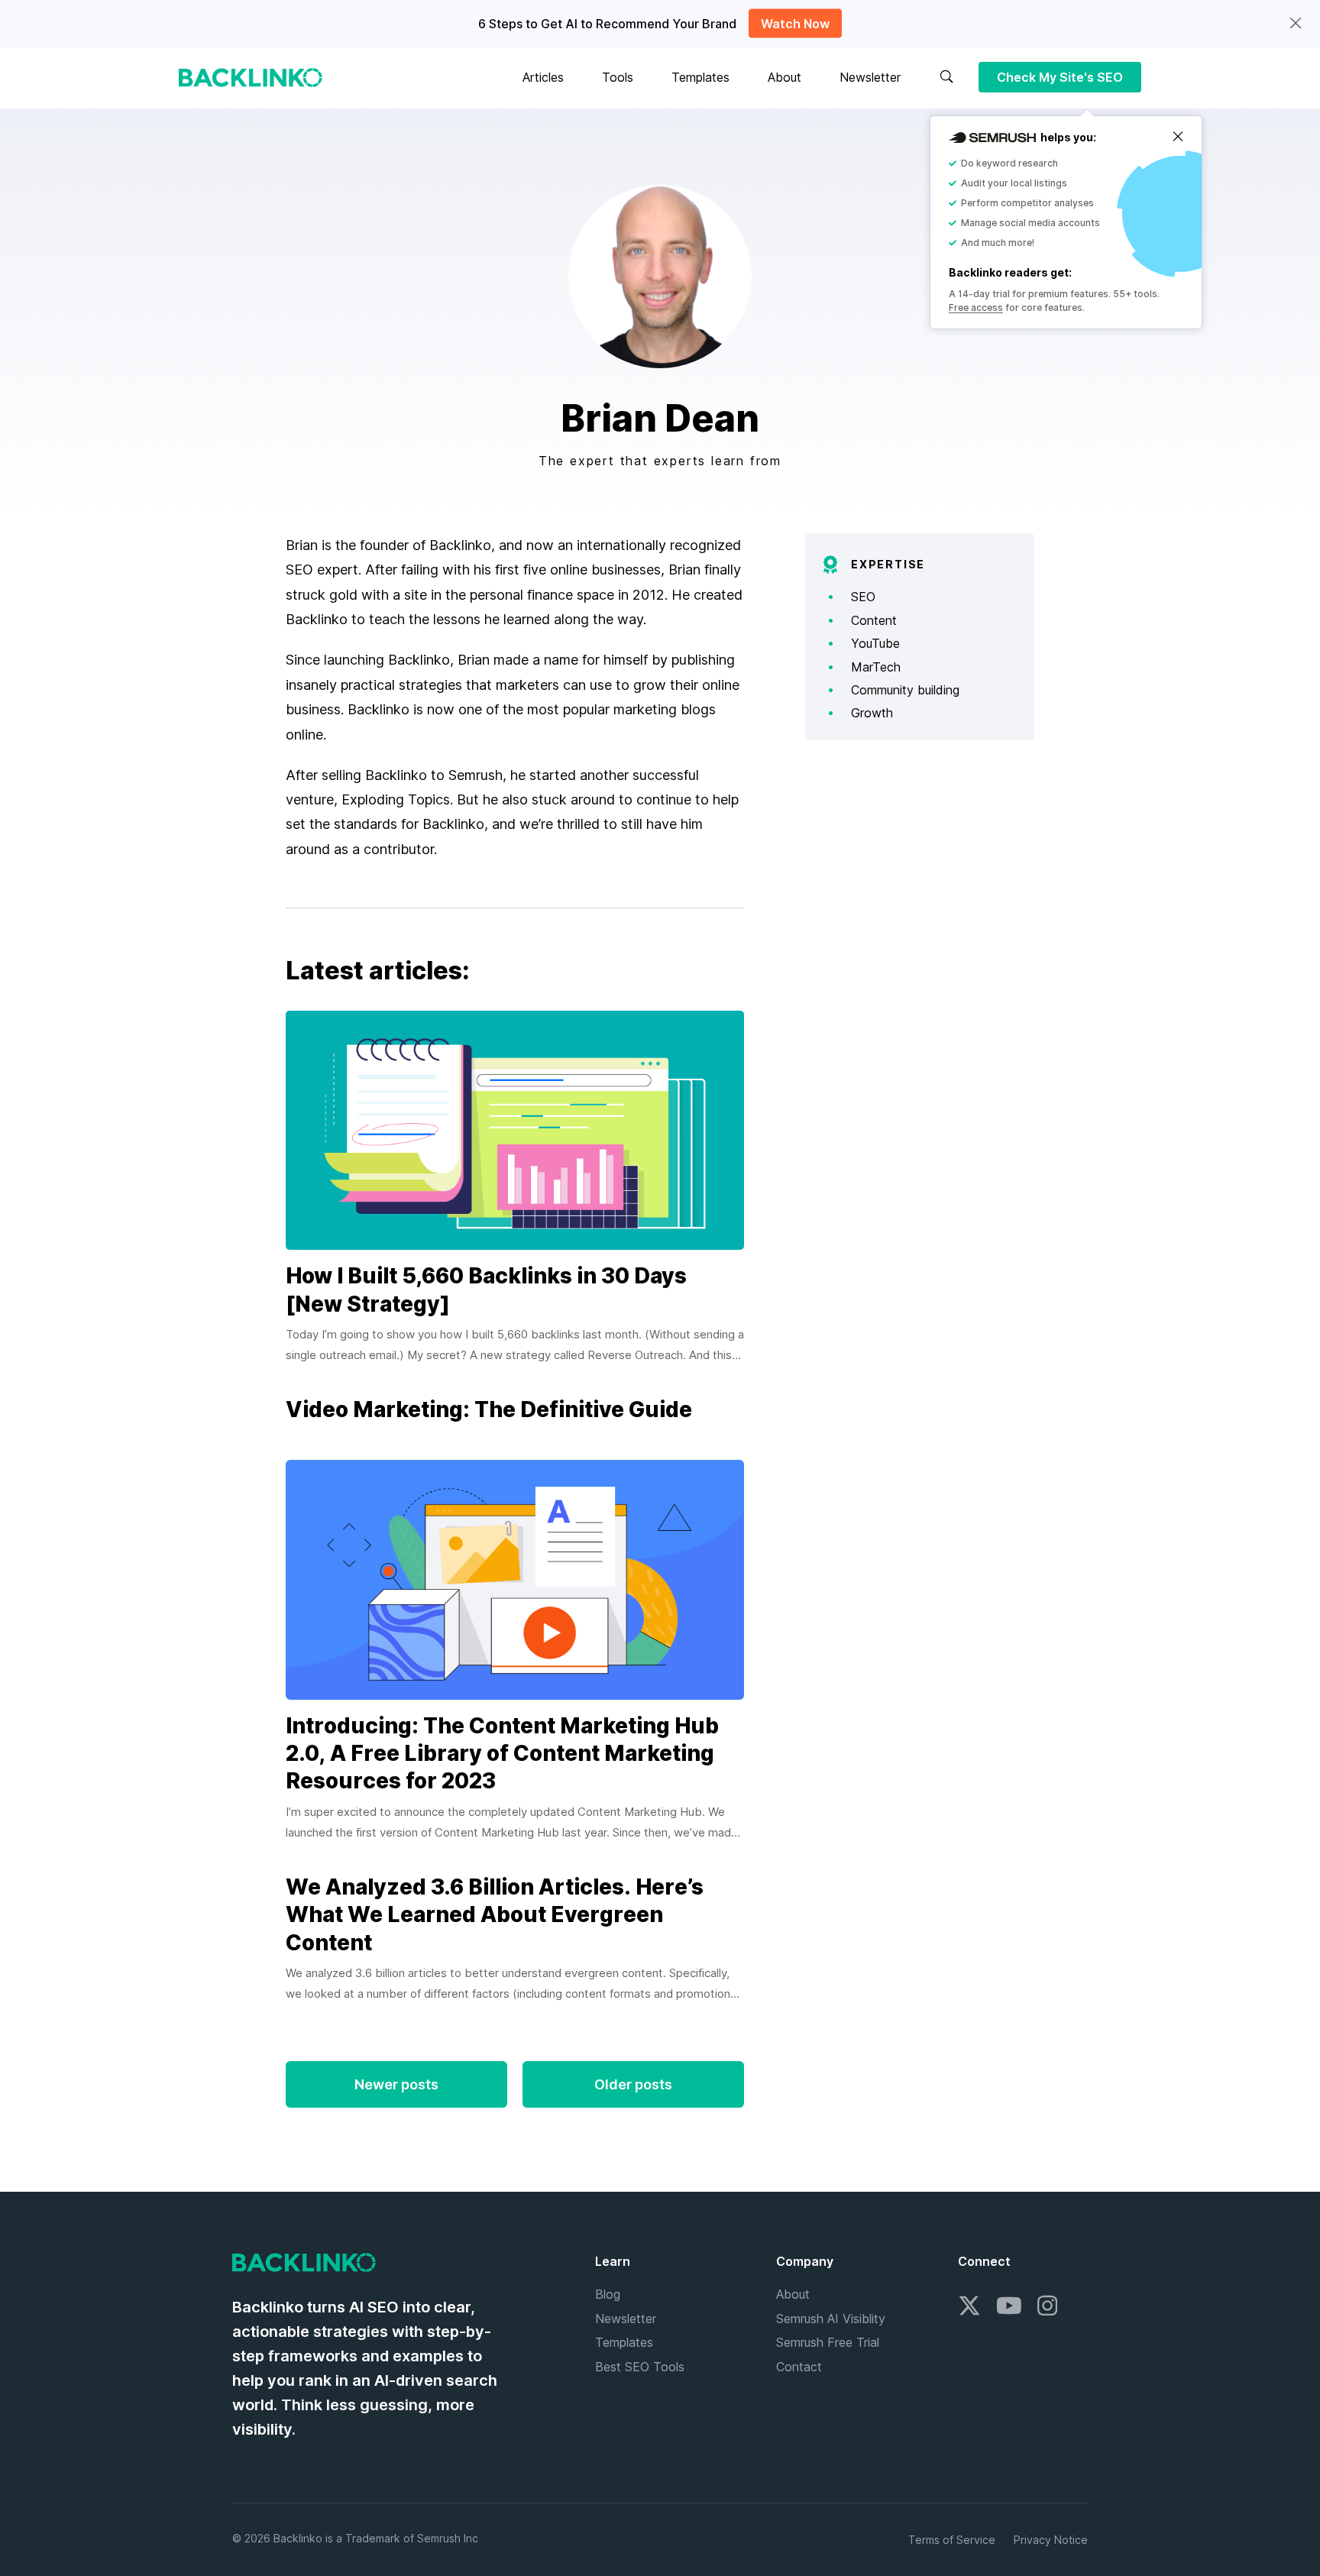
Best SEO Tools (640, 2367)
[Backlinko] (251, 78)
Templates (700, 77)
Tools (618, 77)
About (785, 77)
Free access (976, 307)
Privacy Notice (1051, 2540)
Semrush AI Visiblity (831, 2319)
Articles (543, 77)
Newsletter (870, 77)
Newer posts (396, 2084)
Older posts (633, 2084)
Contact (799, 2367)
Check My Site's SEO (1060, 77)
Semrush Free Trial (828, 2342)
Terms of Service (952, 2540)
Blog (608, 2294)
